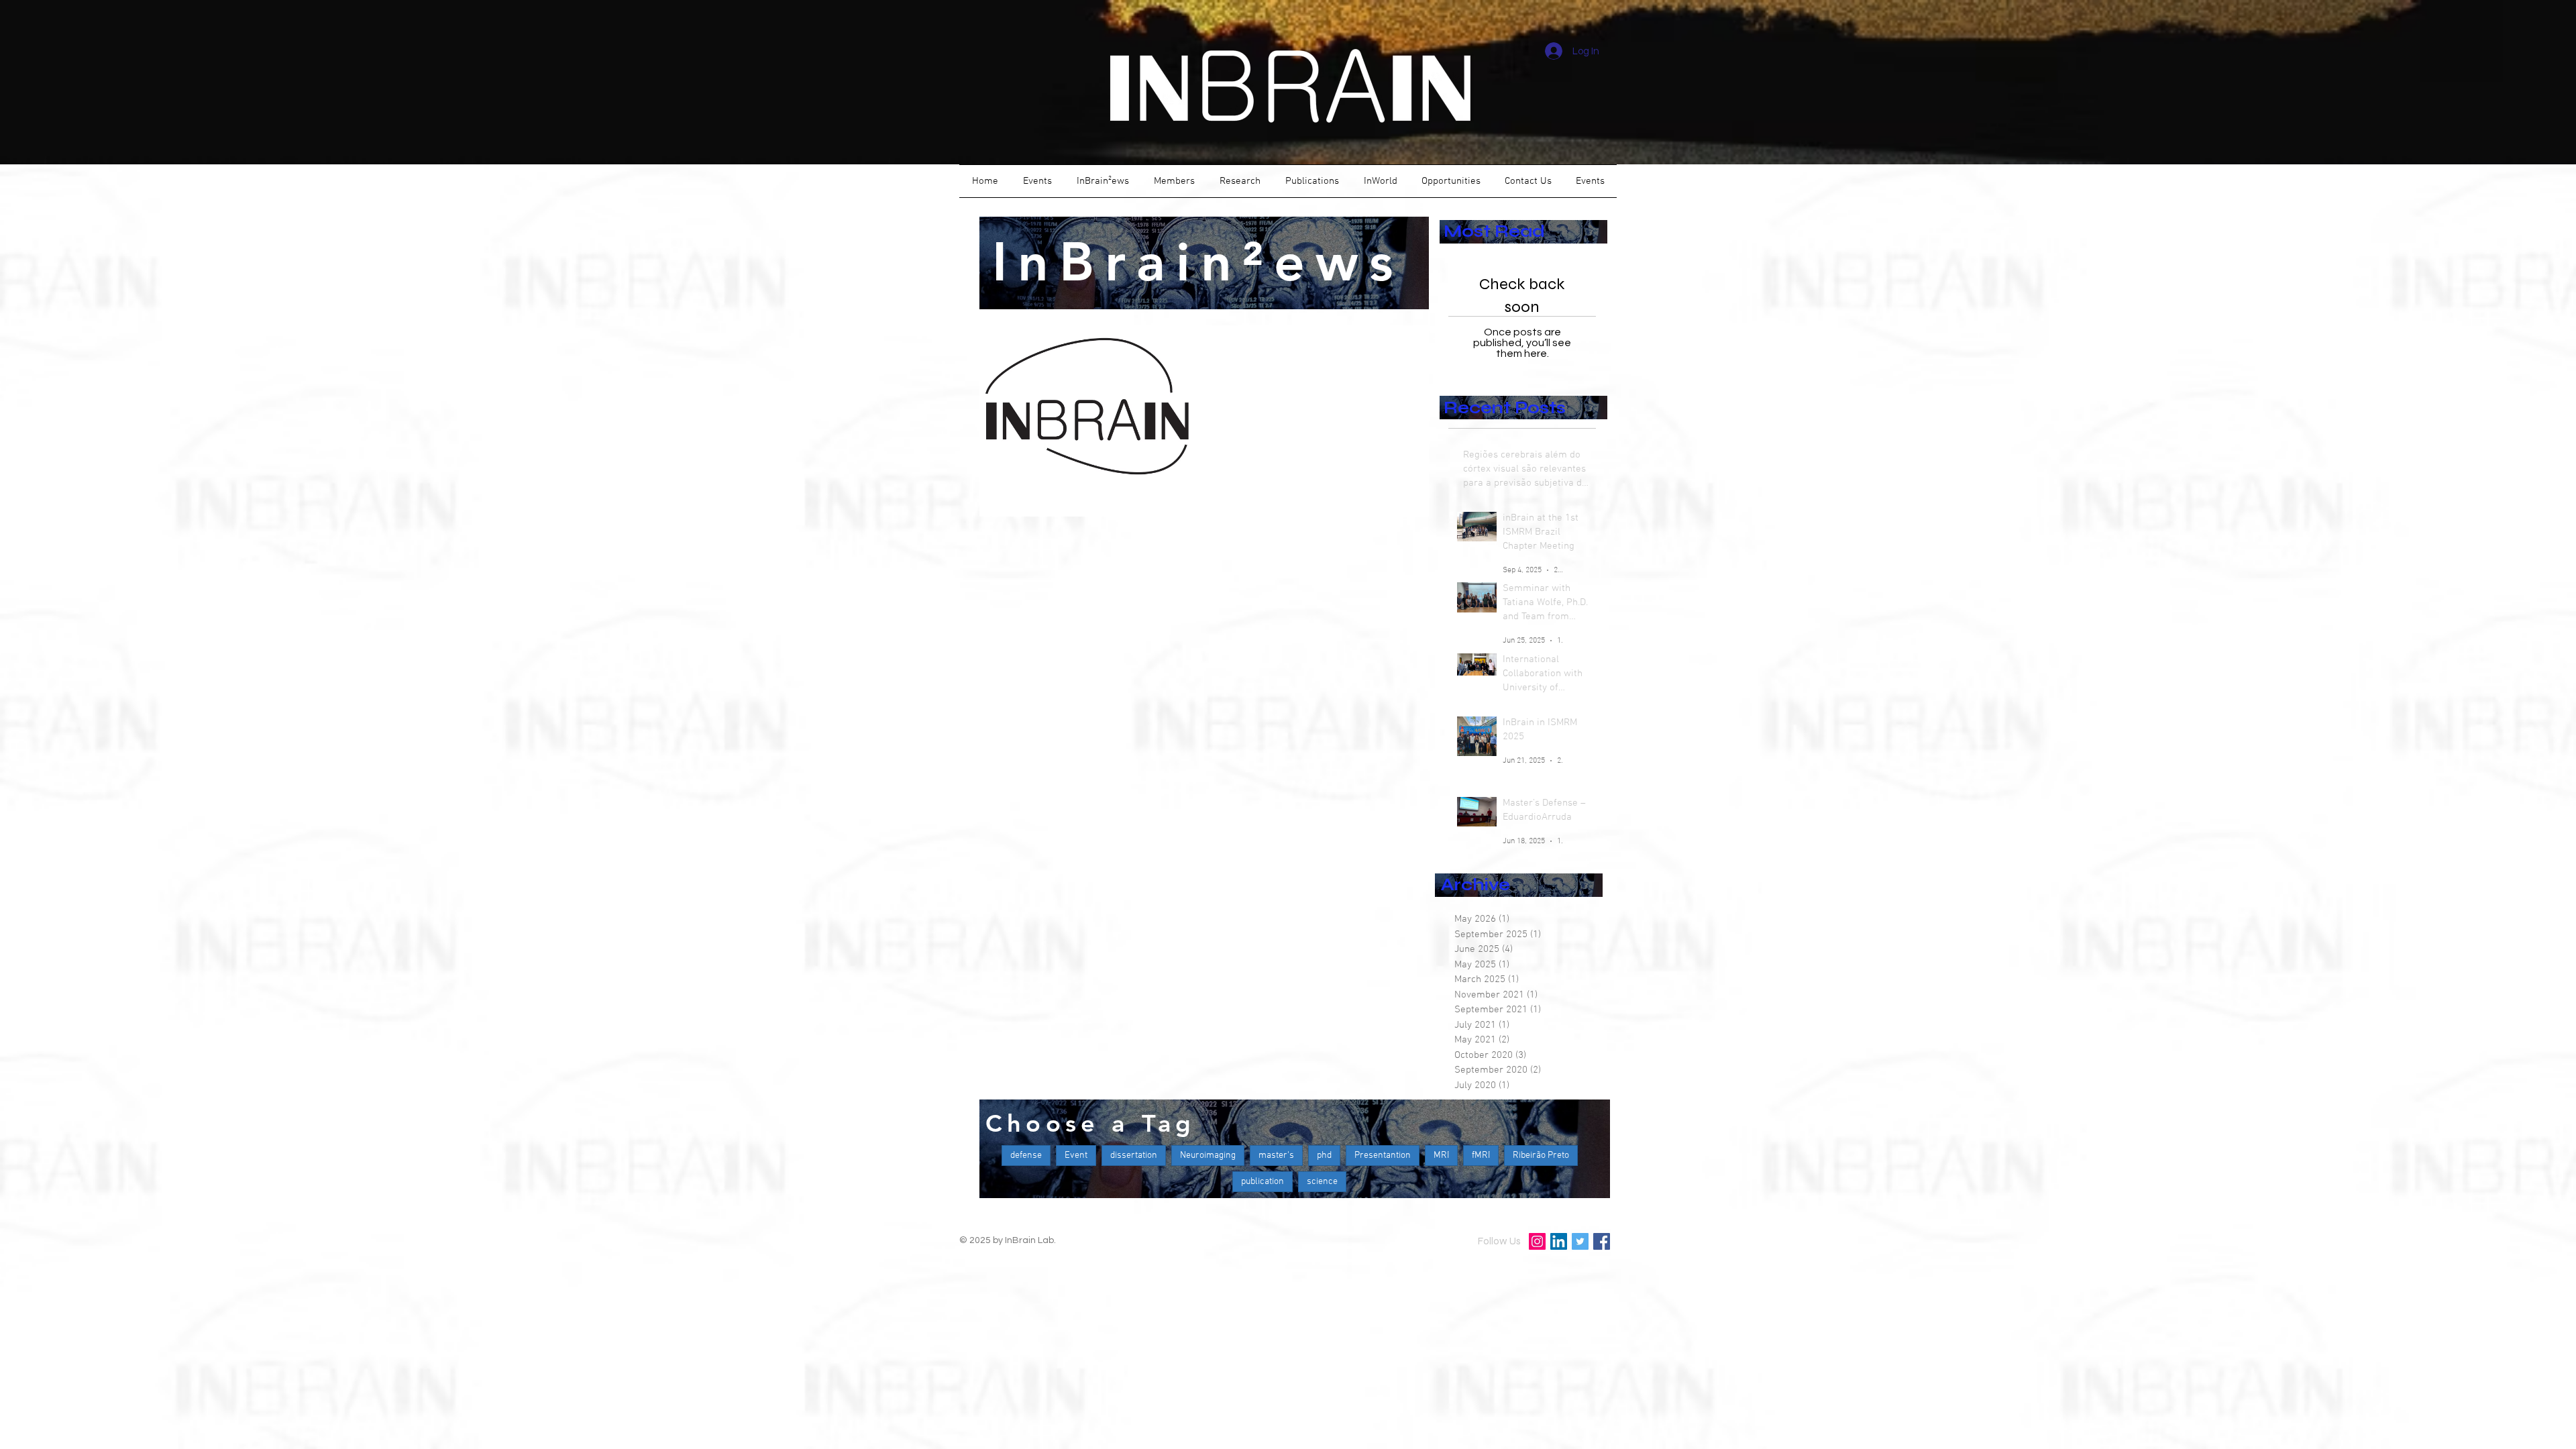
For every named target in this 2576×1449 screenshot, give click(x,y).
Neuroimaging (1208, 1156)
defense (1026, 1156)
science (1322, 1182)
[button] (1037, 181)
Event (1076, 1156)
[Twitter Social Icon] (1580, 1241)
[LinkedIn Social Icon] (1559, 1241)
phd (1324, 1156)
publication (1263, 1182)
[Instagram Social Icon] (1537, 1241)
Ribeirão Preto (1541, 1156)
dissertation (1134, 1156)
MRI (1441, 1156)
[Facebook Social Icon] (1602, 1241)
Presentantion (1383, 1156)
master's (1276, 1156)
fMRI (1481, 1156)
